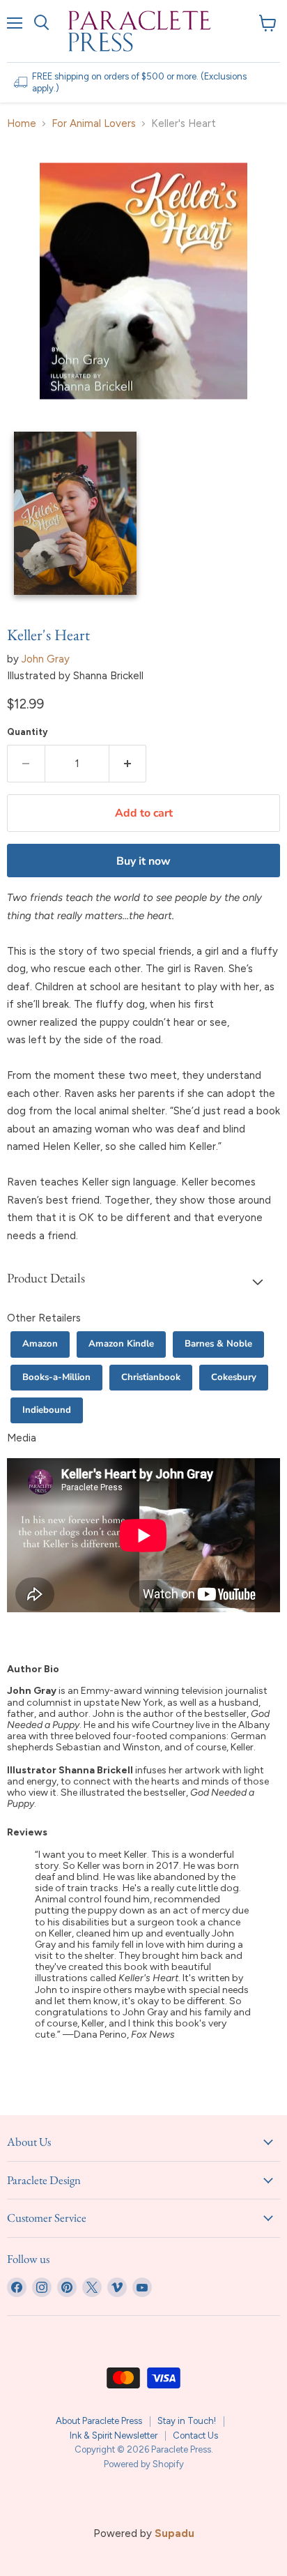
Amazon (40, 1344)
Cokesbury (234, 1377)
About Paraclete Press (99, 2421)
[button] (143, 1281)
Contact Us (195, 2435)
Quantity (28, 732)
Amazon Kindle (121, 1344)
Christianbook (151, 1377)
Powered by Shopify (144, 2464)
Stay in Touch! (187, 2421)
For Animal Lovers (94, 124)
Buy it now (143, 861)
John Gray (46, 659)
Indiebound (47, 1410)
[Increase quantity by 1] (128, 764)
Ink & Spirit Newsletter (114, 2435)
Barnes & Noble (218, 1344)
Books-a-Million (56, 1377)
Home (22, 124)
